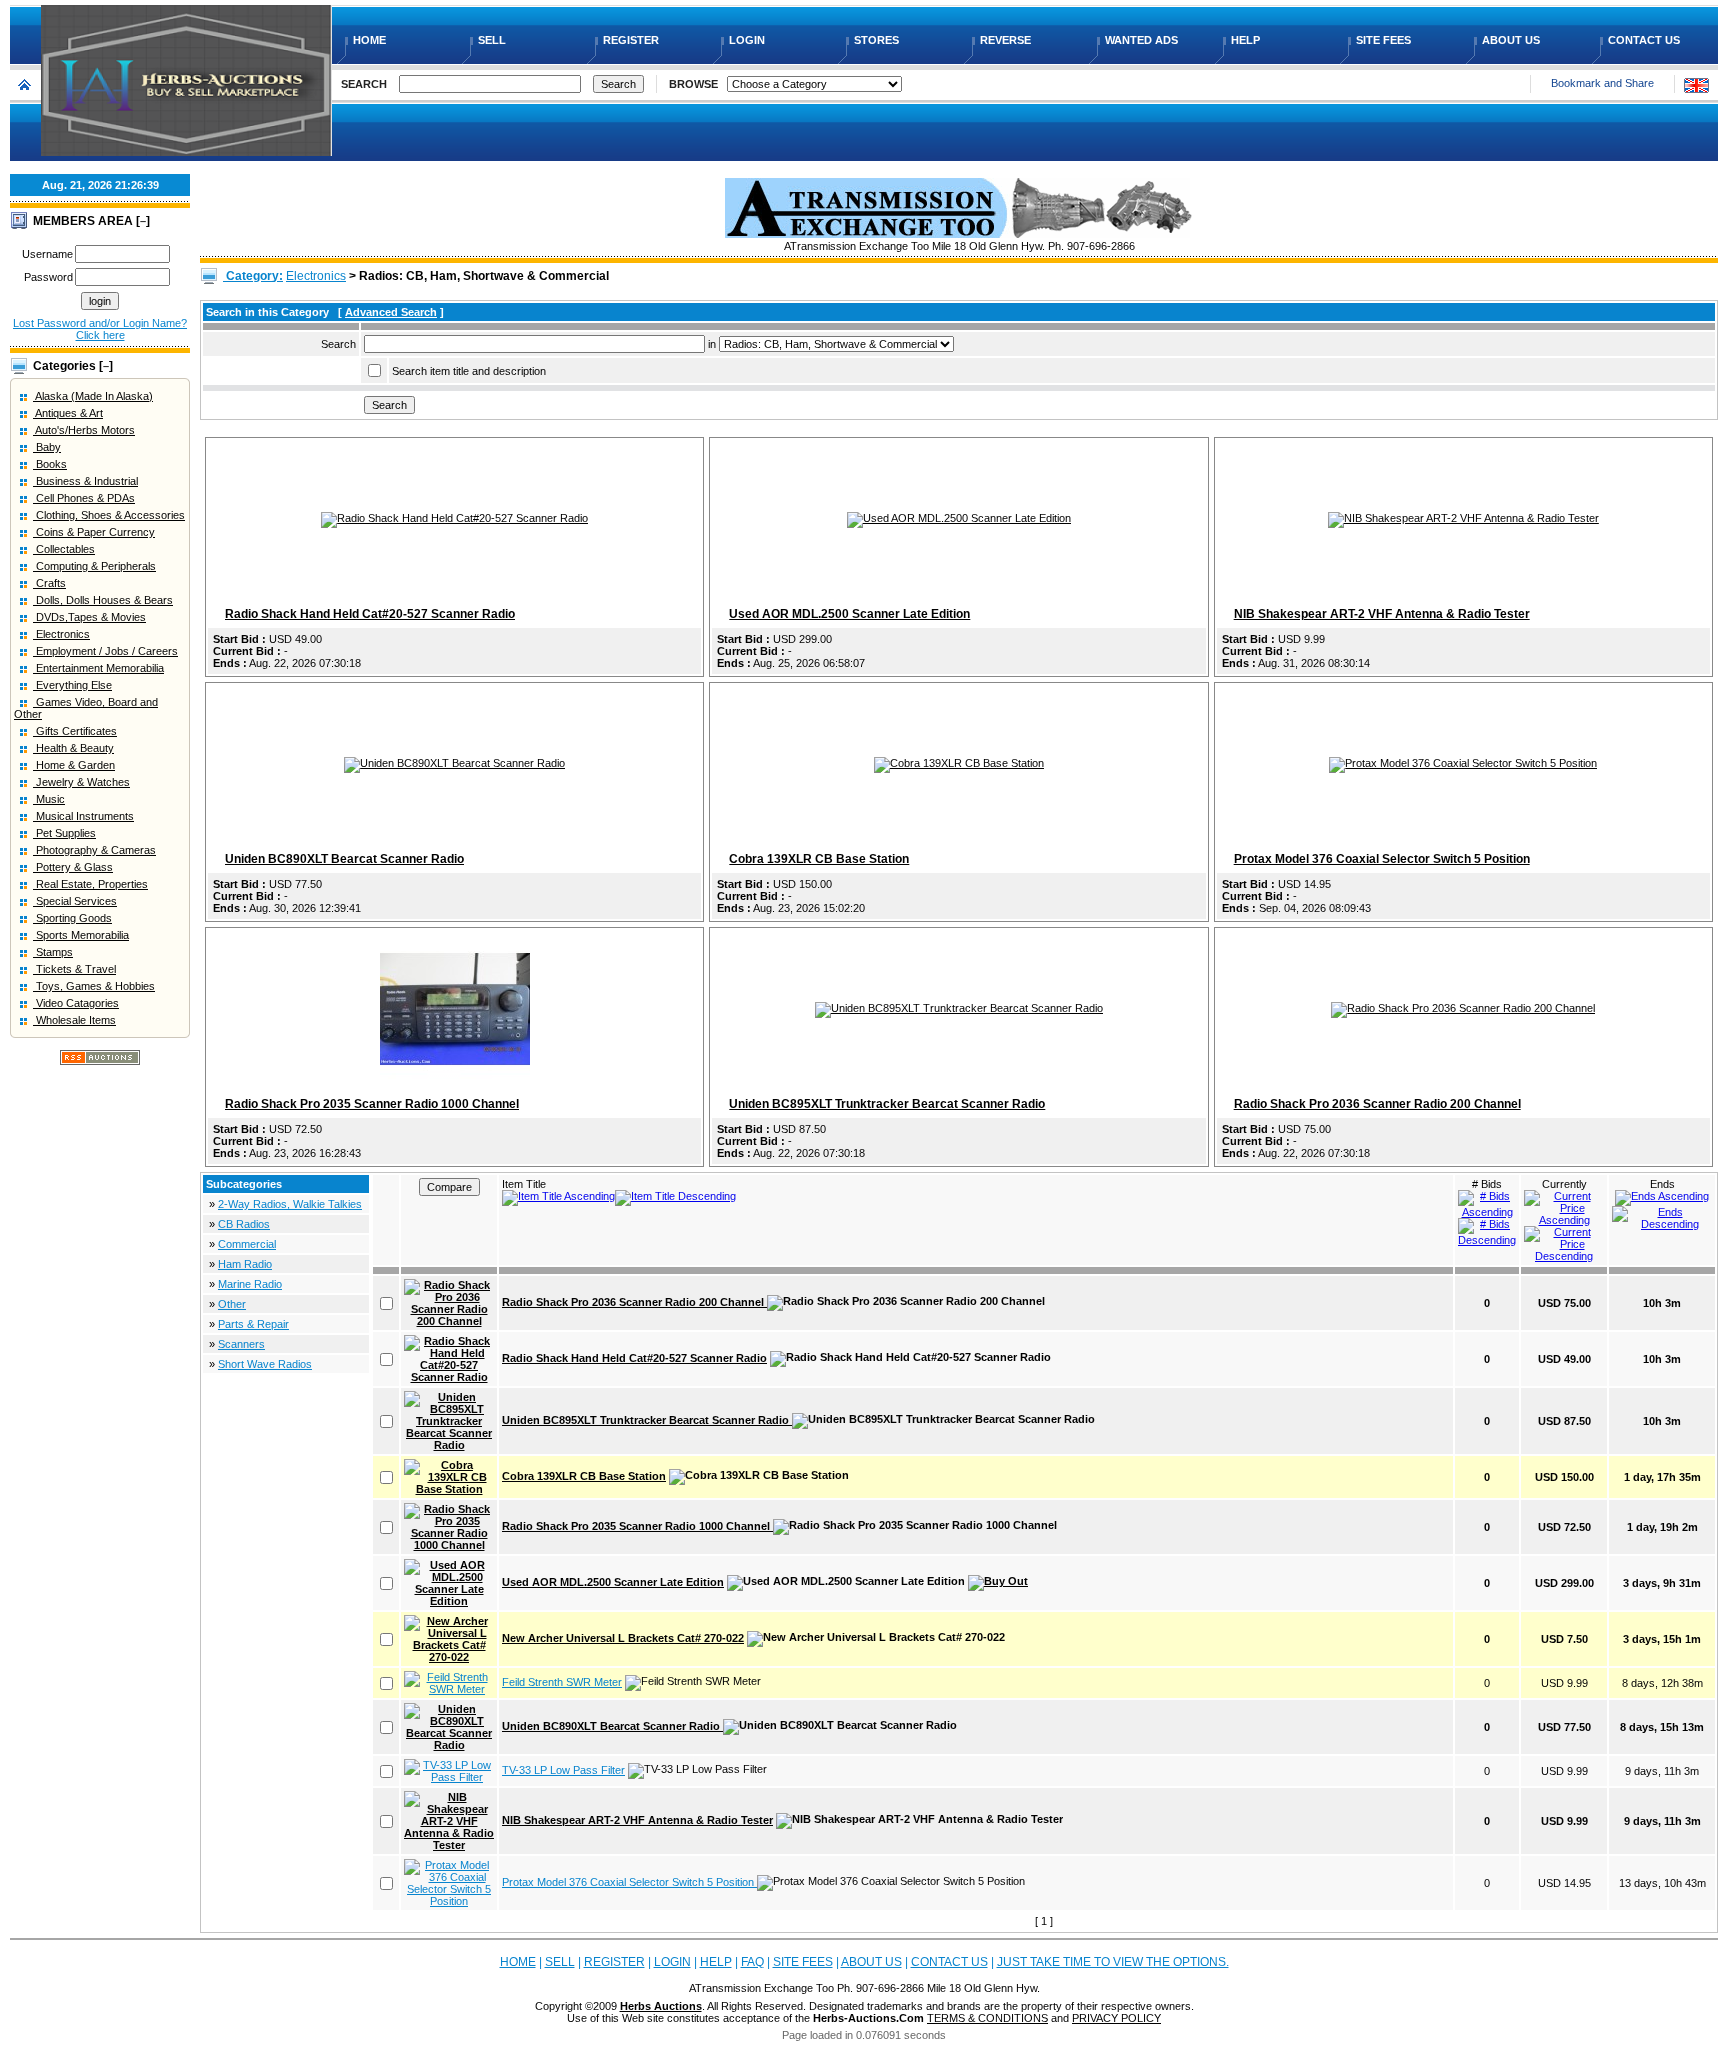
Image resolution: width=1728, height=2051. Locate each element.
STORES (878, 40)
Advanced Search (391, 312)
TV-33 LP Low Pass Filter (563, 1770)
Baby (47, 447)
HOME (371, 40)
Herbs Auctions (661, 2006)
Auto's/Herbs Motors (84, 430)
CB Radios (244, 1224)
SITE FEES (1385, 40)
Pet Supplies (64, 833)
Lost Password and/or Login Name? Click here (100, 329)
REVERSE (1007, 40)
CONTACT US (1645, 40)
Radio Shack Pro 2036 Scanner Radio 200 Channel (1377, 1104)
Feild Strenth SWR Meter (562, 1682)
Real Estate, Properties (90, 884)
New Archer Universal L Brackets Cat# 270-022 (623, 1638)
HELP (1247, 40)
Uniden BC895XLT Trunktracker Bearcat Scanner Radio (887, 1104)
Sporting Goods (72, 918)
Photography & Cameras (94, 850)
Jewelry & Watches (81, 782)
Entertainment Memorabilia (98, 668)
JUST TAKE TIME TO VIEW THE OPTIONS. (1113, 1962)
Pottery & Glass (73, 867)
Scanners (241, 1344)
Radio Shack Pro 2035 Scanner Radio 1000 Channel (372, 1104)
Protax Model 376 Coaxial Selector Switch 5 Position (1382, 859)
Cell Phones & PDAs (84, 498)
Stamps (53, 952)
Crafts (49, 583)
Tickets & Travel (74, 969)
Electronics (61, 634)
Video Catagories (76, 1003)
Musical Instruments (83, 816)
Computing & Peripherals (94, 566)
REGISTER (632, 40)
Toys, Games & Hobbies (94, 986)
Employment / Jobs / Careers (105, 651)
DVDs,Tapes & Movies (89, 617)
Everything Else (72, 685)
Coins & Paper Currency (94, 532)
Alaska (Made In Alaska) (93, 396)
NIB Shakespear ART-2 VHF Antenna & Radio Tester (1382, 614)
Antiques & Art (68, 413)
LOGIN (748, 40)
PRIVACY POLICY (1116, 2018)
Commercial (247, 1244)
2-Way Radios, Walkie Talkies (290, 1204)
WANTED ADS (1143, 40)
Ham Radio (245, 1264)
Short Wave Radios (265, 1364)
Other (232, 1304)
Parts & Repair (253, 1324)
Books (50, 464)
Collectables (64, 549)
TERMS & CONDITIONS (987, 2018)
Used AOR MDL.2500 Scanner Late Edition (849, 614)
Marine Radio (250, 1284)
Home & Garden (74, 765)
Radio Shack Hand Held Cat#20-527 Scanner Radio (370, 614)
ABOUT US (1512, 40)
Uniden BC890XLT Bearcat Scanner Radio (344, 859)
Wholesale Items (74, 1020)
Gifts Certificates (75, 731)
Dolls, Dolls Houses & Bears (103, 600)
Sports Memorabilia (81, 935)
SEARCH (364, 84)
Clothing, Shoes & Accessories (109, 515)
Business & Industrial (85, 481)
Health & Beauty (73, 748)
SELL (493, 40)
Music (49, 799)
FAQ (752, 1962)
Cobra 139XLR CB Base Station (819, 859)
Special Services (75, 901)
